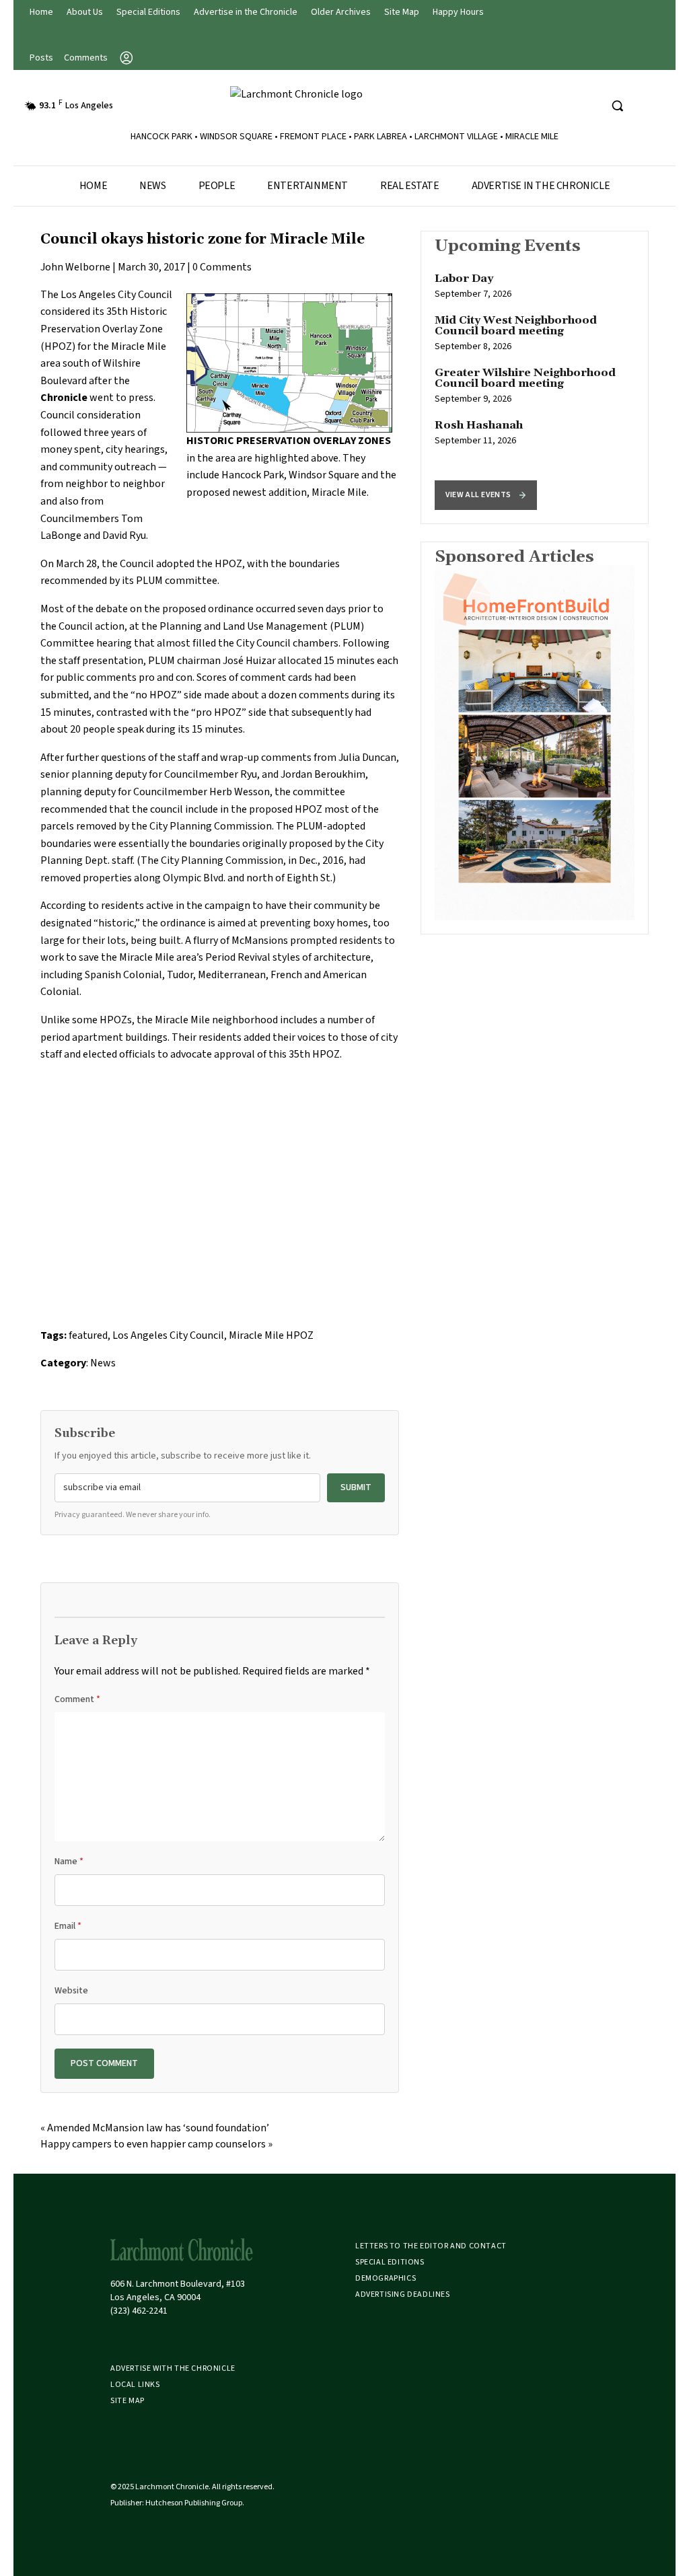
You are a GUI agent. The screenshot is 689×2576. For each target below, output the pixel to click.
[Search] (617, 106)
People (217, 186)
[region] (535, 377)
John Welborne (75, 267)
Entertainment (307, 186)
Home (41, 12)
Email (68, 1926)
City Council (145, 295)
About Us (85, 12)
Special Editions (148, 12)
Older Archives (341, 12)
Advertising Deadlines (403, 2294)
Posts (41, 58)
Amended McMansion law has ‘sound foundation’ (158, 2128)
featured (88, 1335)
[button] (486, 495)
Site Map (402, 12)
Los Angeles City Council (168, 1335)
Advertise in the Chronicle (246, 12)
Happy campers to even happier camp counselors (153, 2144)
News (152, 186)
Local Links (135, 2385)
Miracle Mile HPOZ (271, 1335)
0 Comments (222, 267)
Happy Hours (458, 12)
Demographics (386, 2278)
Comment (77, 1699)
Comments (86, 58)
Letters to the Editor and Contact (431, 2246)
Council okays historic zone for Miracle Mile (203, 240)
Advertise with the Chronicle (173, 2368)
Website (71, 1991)
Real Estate (410, 186)
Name (69, 1862)
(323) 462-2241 (139, 2311)
